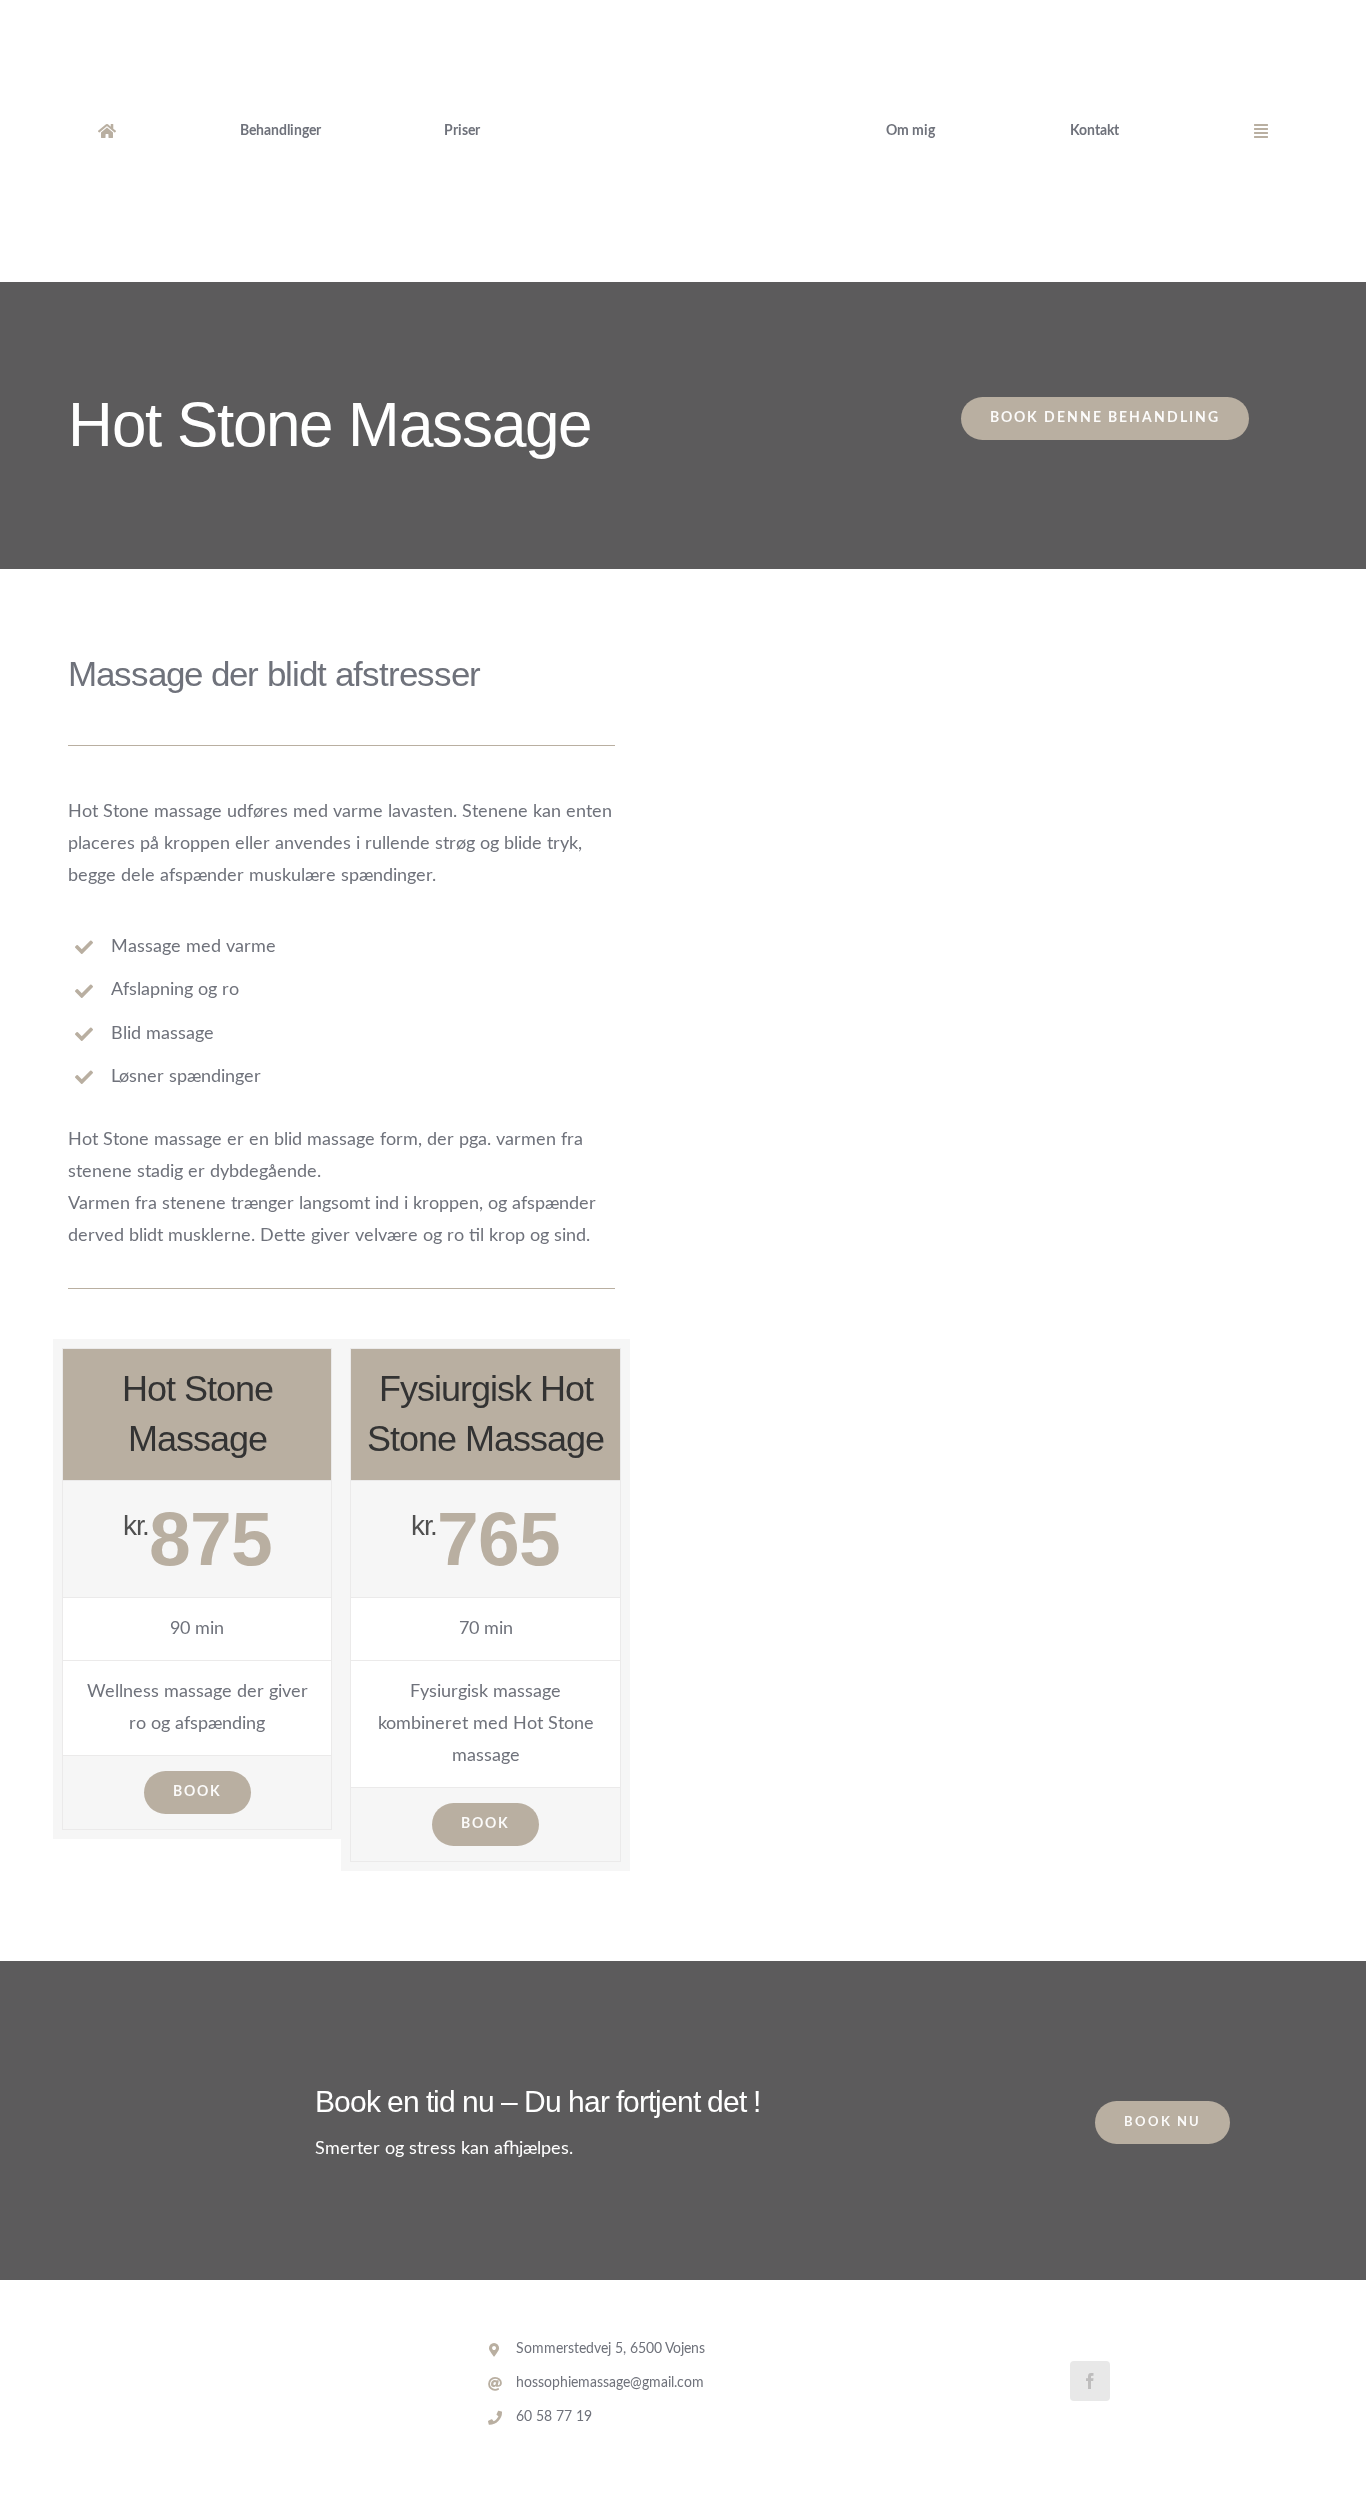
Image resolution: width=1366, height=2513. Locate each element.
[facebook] (1090, 2381)
